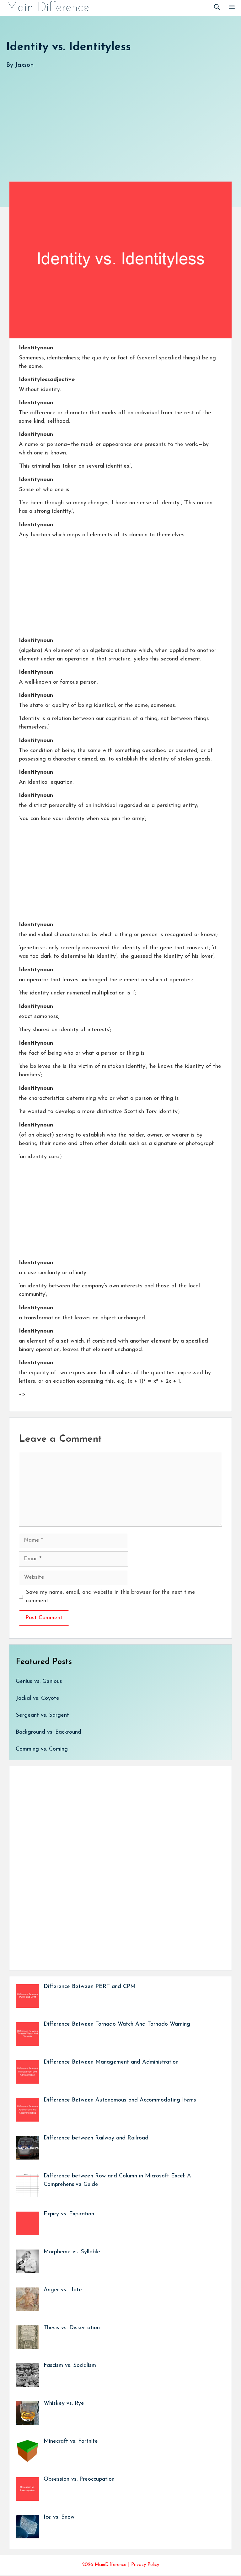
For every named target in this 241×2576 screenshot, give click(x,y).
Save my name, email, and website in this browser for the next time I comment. (112, 1597)
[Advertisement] (120, 119)
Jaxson (24, 65)
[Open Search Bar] (217, 8)
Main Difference (48, 8)
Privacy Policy (145, 2565)
